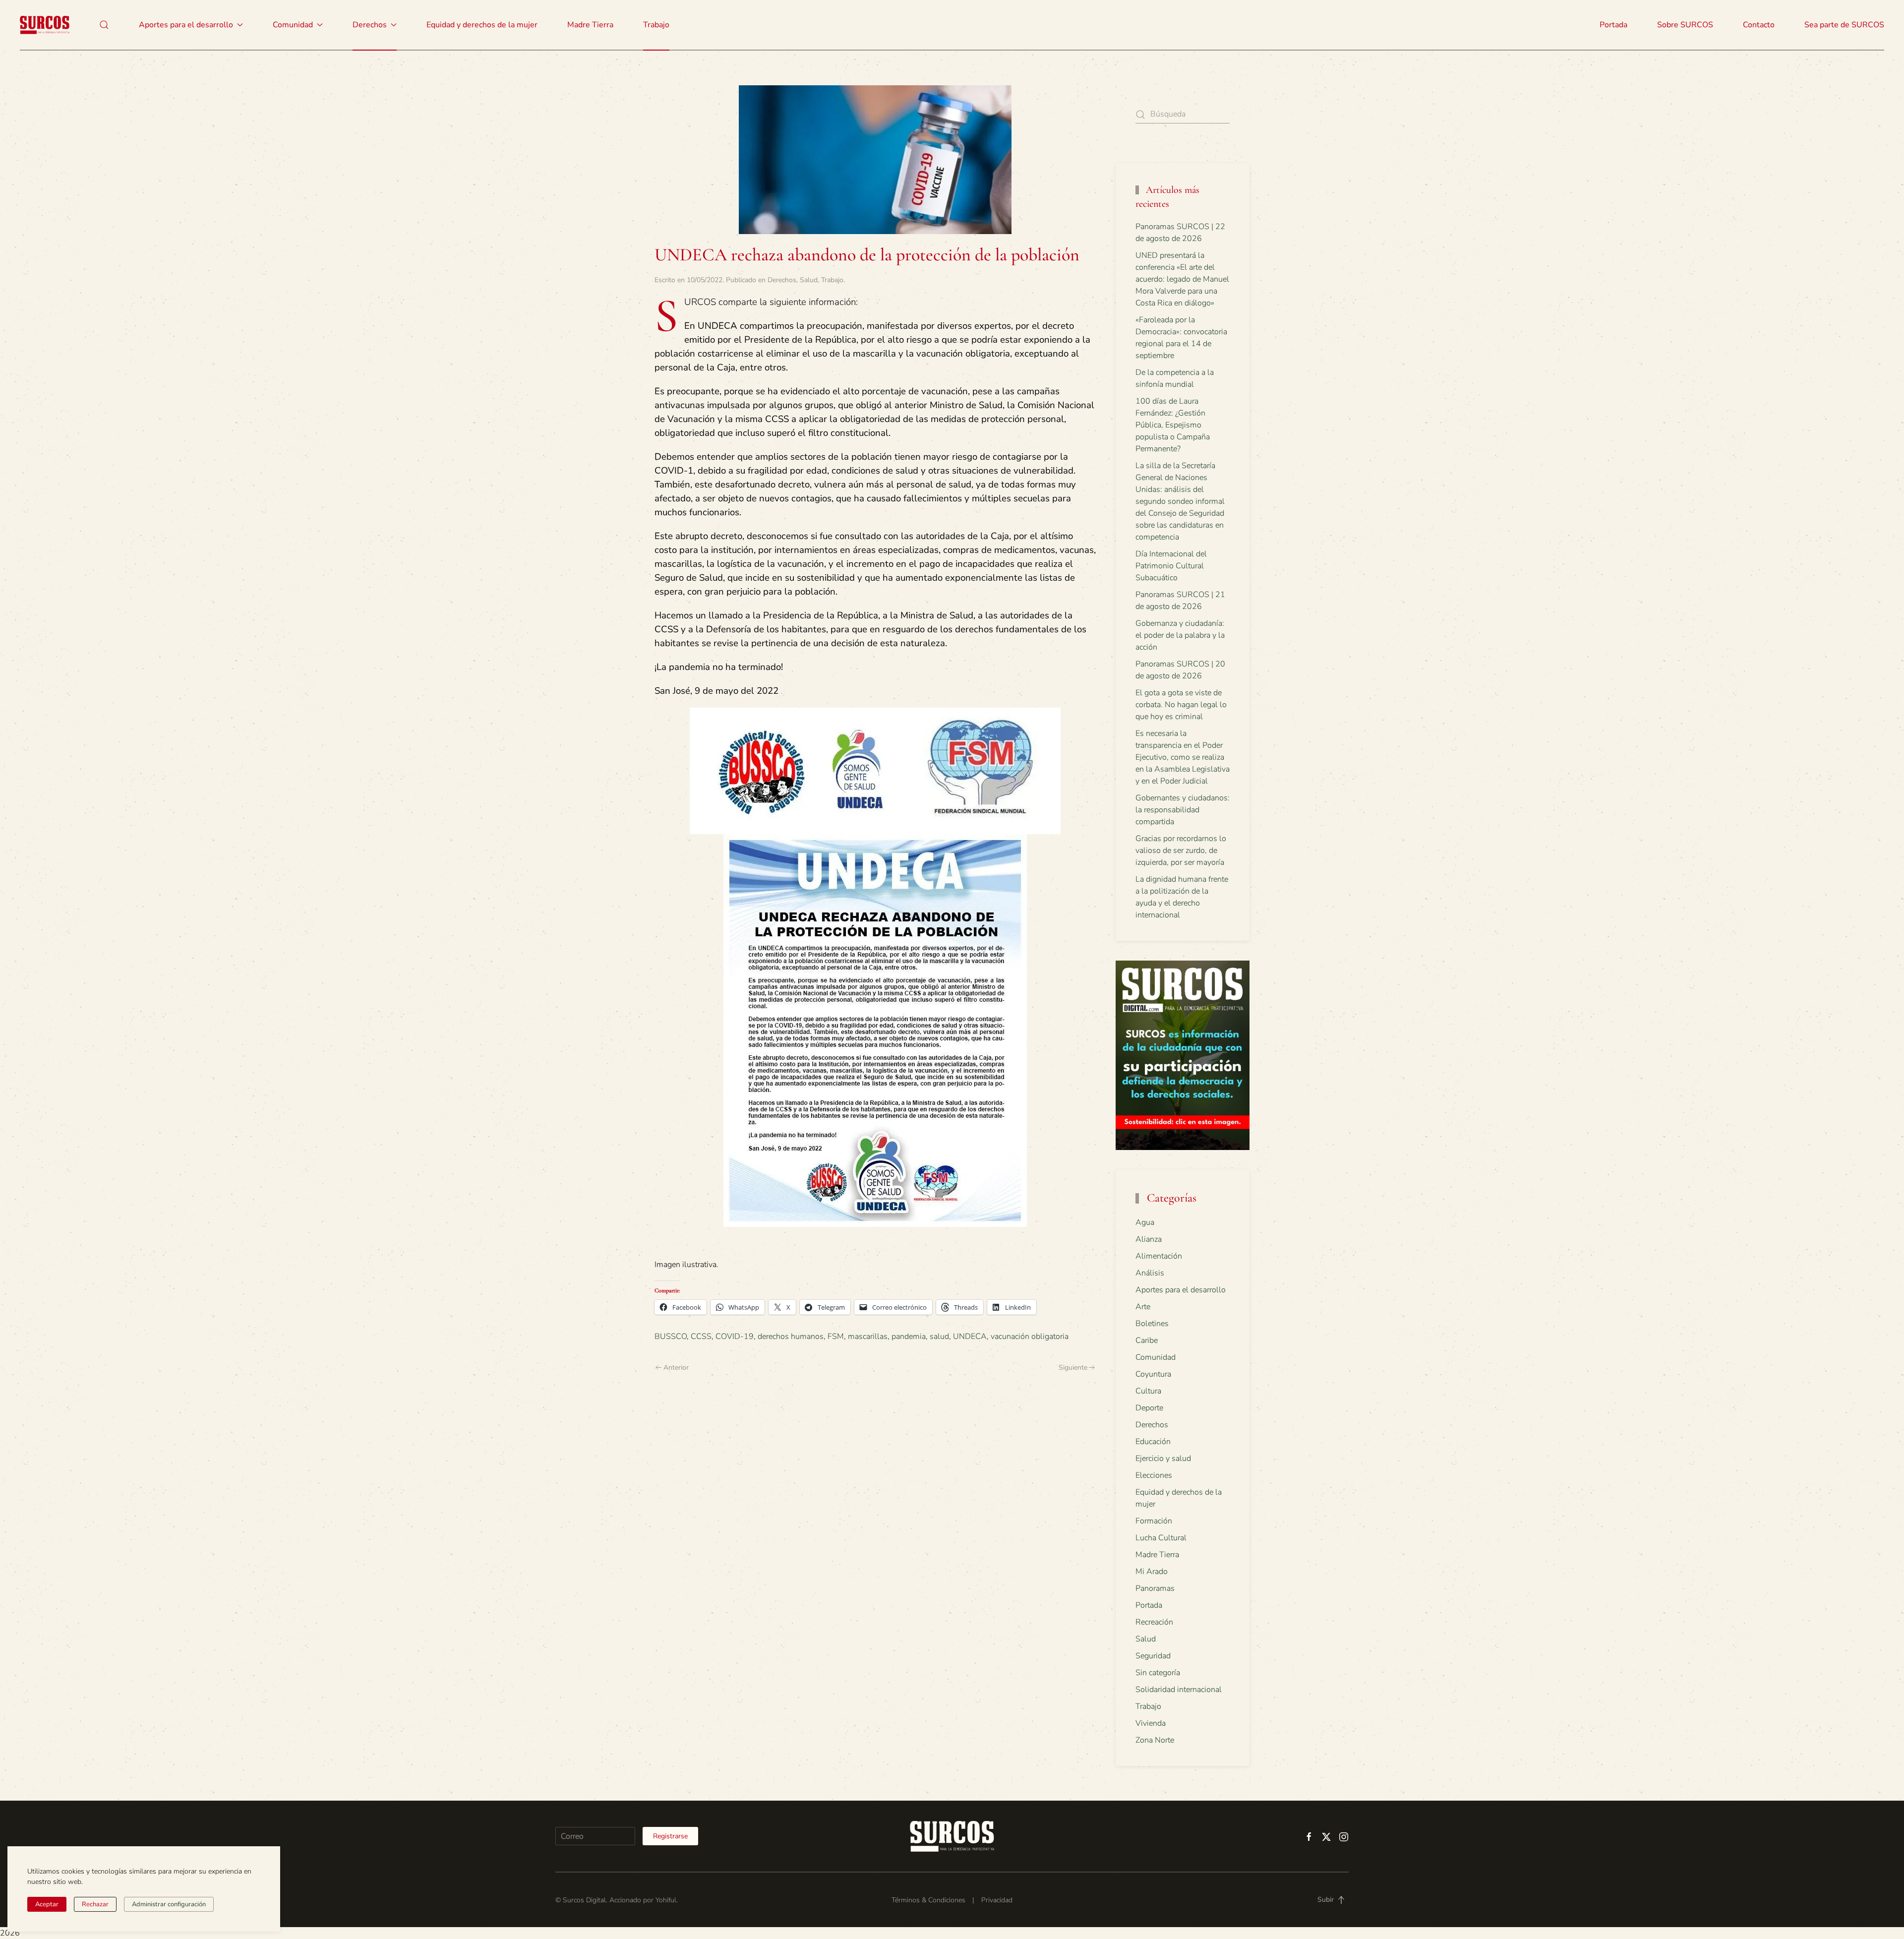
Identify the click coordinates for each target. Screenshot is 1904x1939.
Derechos (782, 280)
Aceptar (47, 1904)
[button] (104, 25)
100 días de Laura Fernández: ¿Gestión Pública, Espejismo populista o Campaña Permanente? (1173, 425)
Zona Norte (1155, 1740)
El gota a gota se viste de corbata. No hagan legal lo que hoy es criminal (1181, 705)
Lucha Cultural (1161, 1538)
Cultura (1148, 1391)
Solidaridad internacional (1179, 1690)
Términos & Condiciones (928, 1900)
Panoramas (1155, 1588)
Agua (1145, 1222)
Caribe (1147, 1340)
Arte (1143, 1307)
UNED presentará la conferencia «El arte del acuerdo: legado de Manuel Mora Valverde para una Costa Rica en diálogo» (1182, 279)
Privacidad (997, 1900)
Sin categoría (1158, 1673)
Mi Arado (1152, 1572)
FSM (836, 1336)
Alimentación (1159, 1256)
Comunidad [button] (293, 25)
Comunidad (1156, 1357)
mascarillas (868, 1336)
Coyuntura (1153, 1374)
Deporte (1149, 1408)
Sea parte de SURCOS (1844, 25)
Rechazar (95, 1904)
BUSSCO (671, 1336)
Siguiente (1073, 1367)
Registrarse (670, 1836)
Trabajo (656, 25)
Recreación (1154, 1622)
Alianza (1149, 1239)
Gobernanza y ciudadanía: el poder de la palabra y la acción (1180, 635)
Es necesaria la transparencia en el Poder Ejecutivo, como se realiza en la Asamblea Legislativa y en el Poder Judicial (1183, 757)
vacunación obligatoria (1030, 1336)
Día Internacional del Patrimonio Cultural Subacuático (1171, 566)
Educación (1153, 1442)
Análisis (1150, 1273)
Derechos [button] (370, 25)
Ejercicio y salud (1163, 1458)
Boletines (1152, 1324)
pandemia (909, 1336)
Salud (809, 280)
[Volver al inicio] (45, 25)
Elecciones (1154, 1475)
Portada (1613, 25)
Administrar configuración (169, 1904)
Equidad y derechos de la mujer (482, 25)
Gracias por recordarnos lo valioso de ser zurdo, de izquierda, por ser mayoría (1181, 850)
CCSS (701, 1336)
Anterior (676, 1367)
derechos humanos (791, 1336)
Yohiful (666, 1900)
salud (939, 1336)
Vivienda (1151, 1723)
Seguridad (1153, 1656)
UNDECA (970, 1336)
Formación (1154, 1521)
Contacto (1759, 25)
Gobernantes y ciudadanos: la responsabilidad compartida (1183, 810)
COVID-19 (735, 1336)
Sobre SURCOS (1685, 25)
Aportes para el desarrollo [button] (186, 25)
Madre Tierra (590, 25)
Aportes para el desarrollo (1181, 1290)
